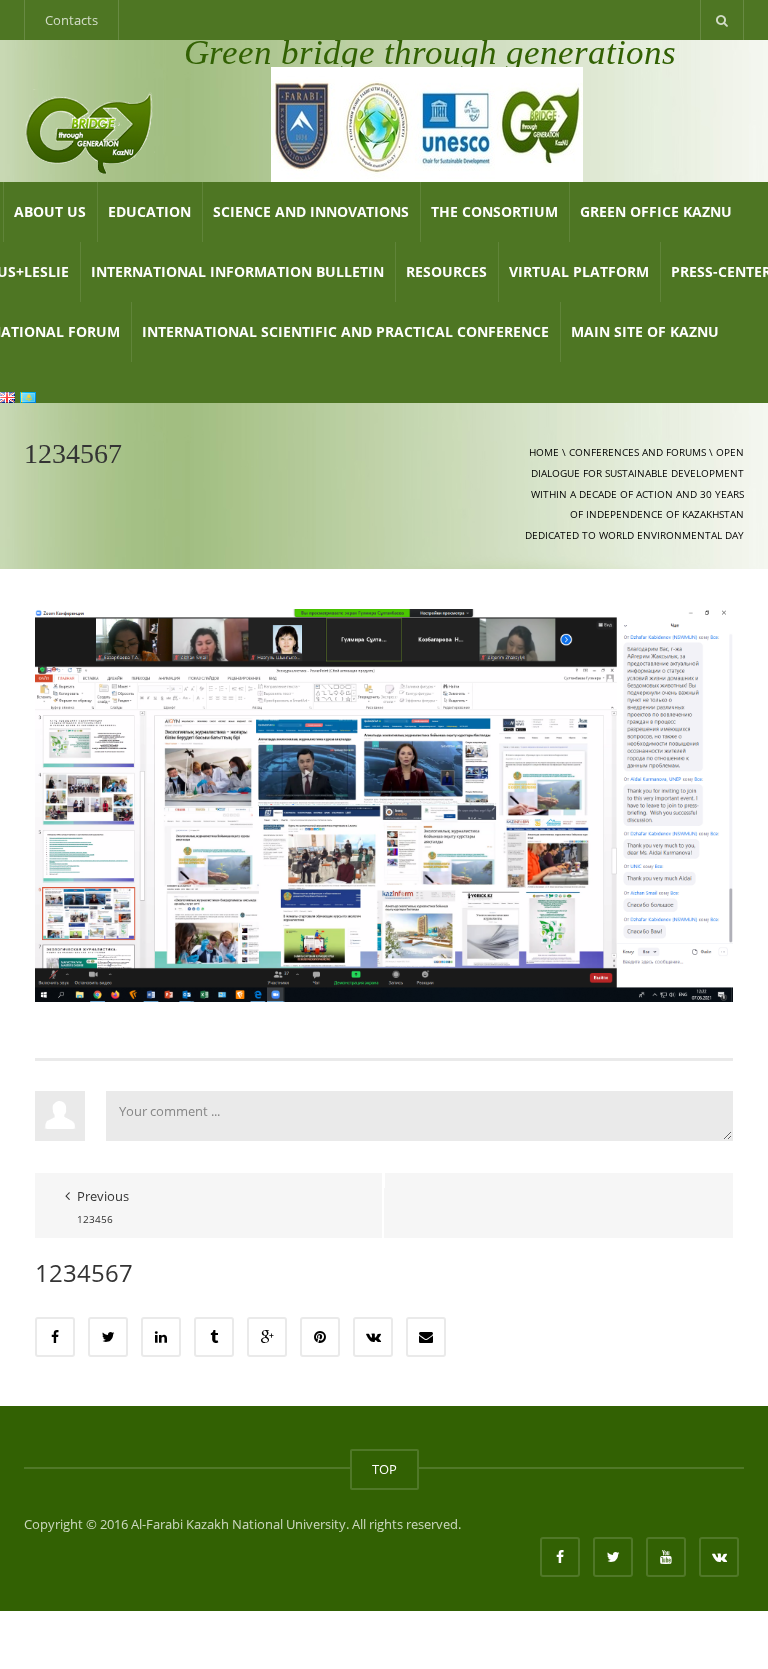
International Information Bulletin (237, 271)
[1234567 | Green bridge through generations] (89, 132)
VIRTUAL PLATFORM (579, 271)
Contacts (71, 20)
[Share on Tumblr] (214, 1337)
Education (149, 211)
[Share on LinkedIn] (161, 1337)
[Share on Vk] (373, 1337)
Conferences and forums (637, 452)
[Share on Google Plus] (267, 1337)
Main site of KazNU (645, 331)
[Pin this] (320, 1337)
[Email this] (426, 1337)
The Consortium (494, 211)
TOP (384, 1469)
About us (50, 211)
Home (544, 452)
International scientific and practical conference (345, 331)
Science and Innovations (311, 211)
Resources (446, 271)
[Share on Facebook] (55, 1337)
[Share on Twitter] (108, 1337)
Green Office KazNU (656, 211)
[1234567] (384, 804)
